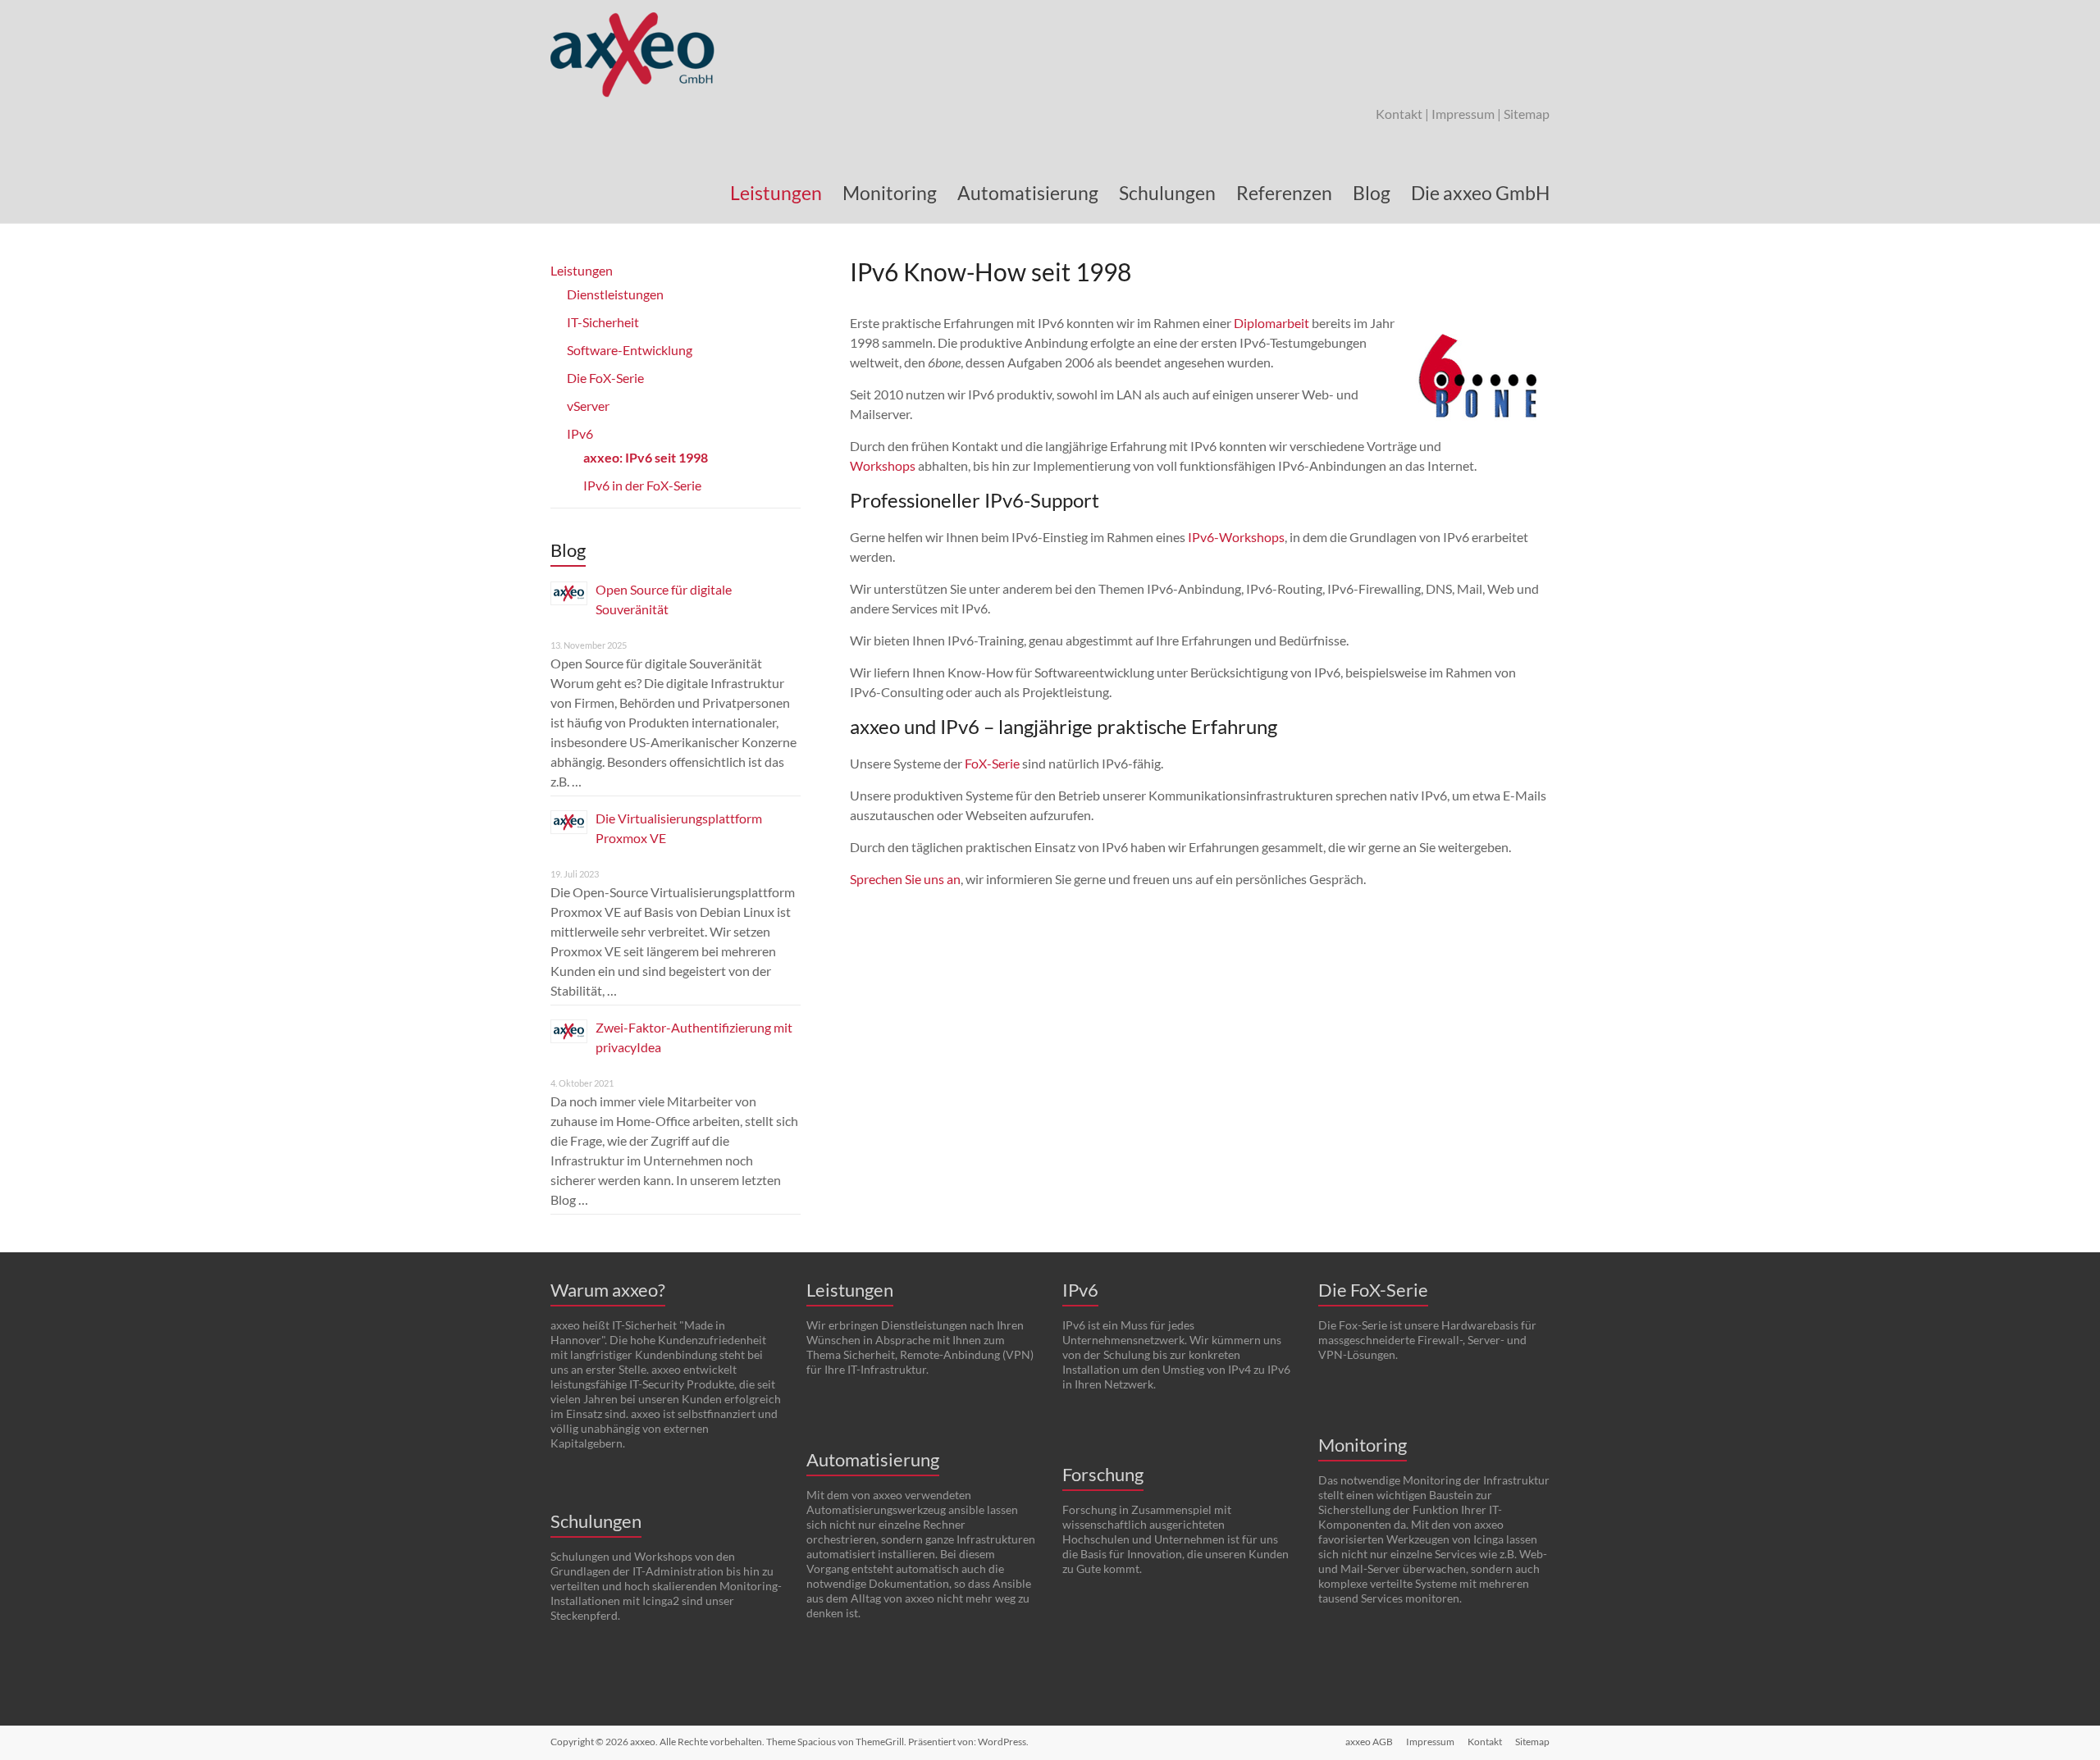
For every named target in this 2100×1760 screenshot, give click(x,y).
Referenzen (1284, 193)
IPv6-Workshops (1236, 537)
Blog (1372, 193)
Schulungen (1167, 193)
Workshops (883, 465)
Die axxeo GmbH (1480, 193)
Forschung (1103, 1474)
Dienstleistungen (615, 294)
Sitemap (1527, 114)
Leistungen (776, 193)
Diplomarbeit (1271, 323)
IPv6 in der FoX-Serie (642, 485)
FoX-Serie (992, 763)
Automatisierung (1028, 193)
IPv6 (580, 433)
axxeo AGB (1369, 1742)
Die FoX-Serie (605, 378)
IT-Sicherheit (603, 322)
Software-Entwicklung (630, 350)
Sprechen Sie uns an (905, 879)
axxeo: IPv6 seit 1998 (646, 457)
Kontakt (1399, 114)
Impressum (1463, 114)
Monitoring (890, 193)
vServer (588, 406)
